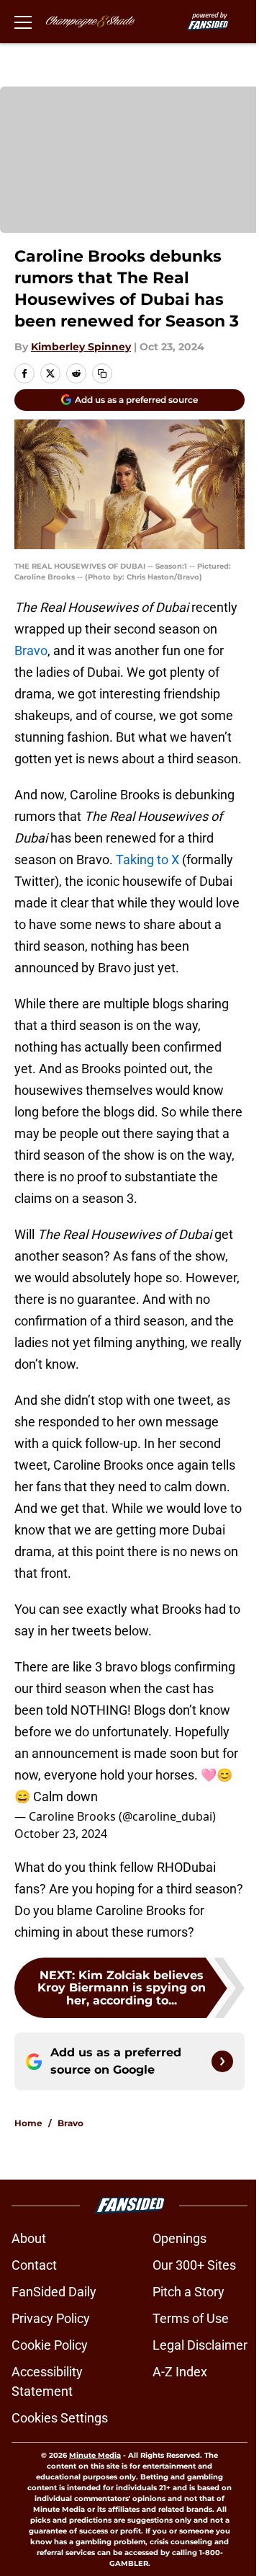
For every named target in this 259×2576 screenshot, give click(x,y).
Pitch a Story (188, 2292)
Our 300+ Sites (194, 2265)
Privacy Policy (51, 2318)
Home (28, 2123)
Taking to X (147, 860)
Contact (34, 2265)
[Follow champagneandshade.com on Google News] (222, 2061)
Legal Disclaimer (200, 2345)
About (29, 2238)
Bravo (31, 650)
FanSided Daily (54, 2292)
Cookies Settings (60, 2418)
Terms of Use (191, 2318)
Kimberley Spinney (81, 347)
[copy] (102, 373)
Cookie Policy (50, 2345)
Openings (180, 2238)
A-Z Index (180, 2372)
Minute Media (95, 2455)
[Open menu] (23, 22)
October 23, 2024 (61, 1834)
